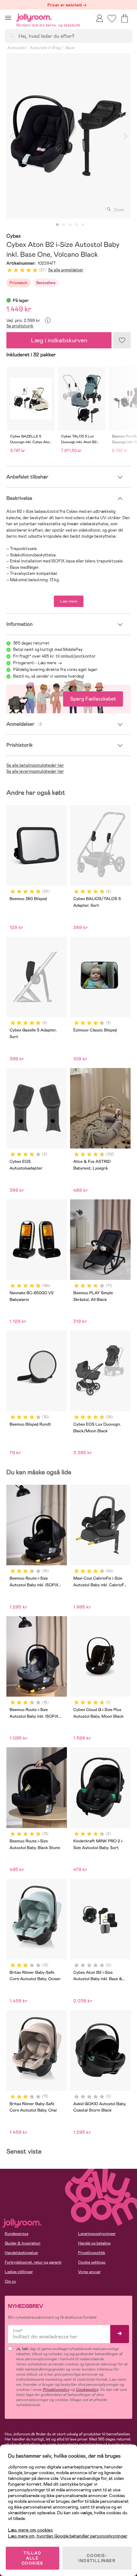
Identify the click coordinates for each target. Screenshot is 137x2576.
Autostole (16, 48)
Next (125, 136)
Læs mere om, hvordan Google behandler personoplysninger (68, 2536)
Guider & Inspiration (23, 2243)
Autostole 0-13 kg (45, 48)
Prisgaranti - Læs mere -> (37, 663)
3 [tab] (70, 225)
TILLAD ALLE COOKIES (33, 2558)
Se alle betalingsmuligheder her (35, 765)
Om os (10, 2281)
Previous (12, 136)
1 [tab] (57, 225)
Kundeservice (17, 2234)
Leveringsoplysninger (97, 2234)
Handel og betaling (94, 2243)
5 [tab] (83, 225)
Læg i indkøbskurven (59, 340)
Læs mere (69, 601)
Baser (70, 48)
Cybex (14, 236)
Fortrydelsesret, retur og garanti (33, 2262)
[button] (8, 18)
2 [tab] (64, 225)
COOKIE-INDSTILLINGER (97, 2558)
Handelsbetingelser (22, 2253)
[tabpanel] (68, 136)
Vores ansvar (89, 2272)
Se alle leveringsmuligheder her (35, 771)
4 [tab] (76, 225)
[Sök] (11, 36)
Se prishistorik (20, 326)
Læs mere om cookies (30, 2530)
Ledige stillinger (19, 2272)
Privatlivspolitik (92, 2253)
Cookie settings (92, 2262)
